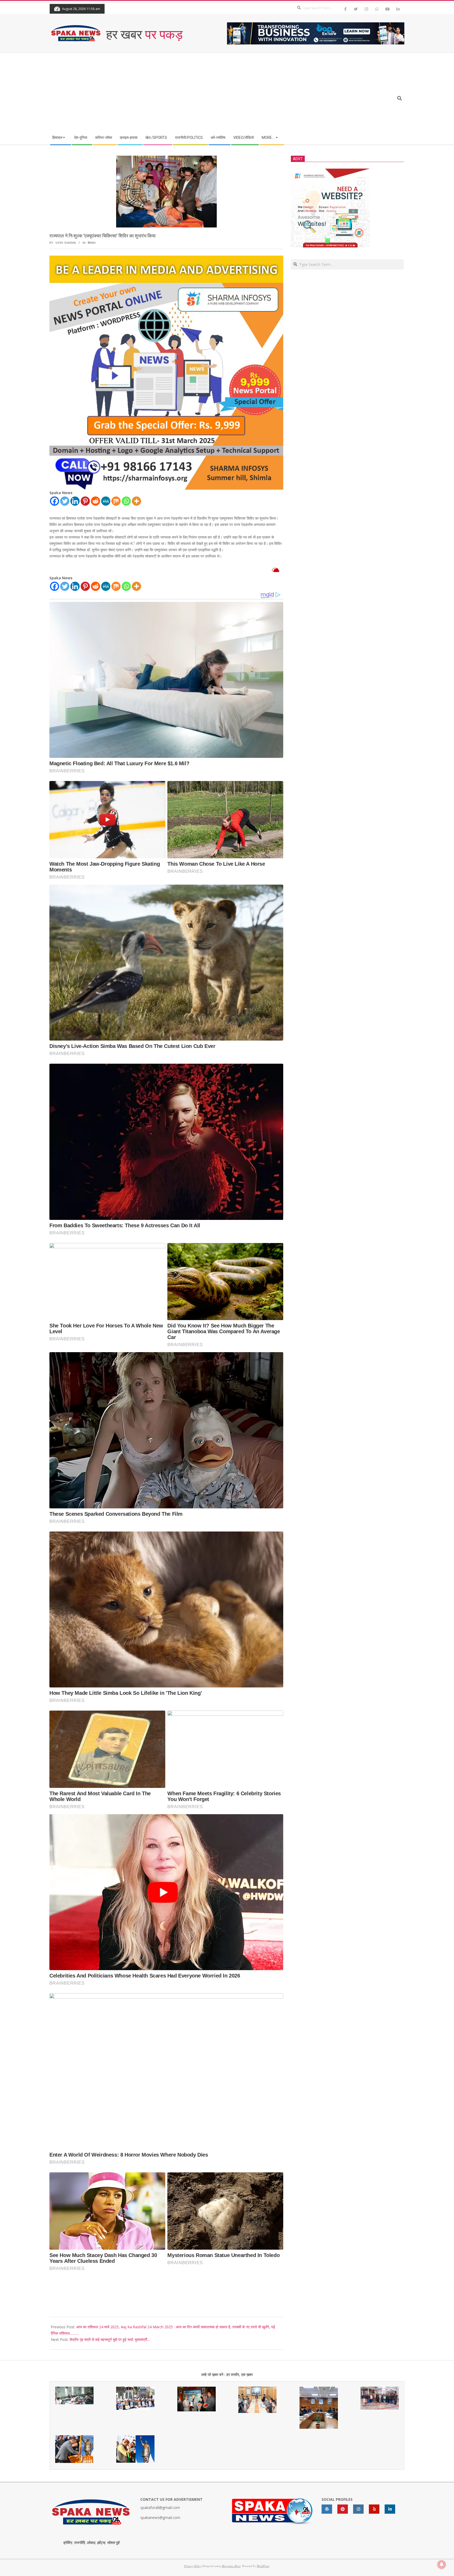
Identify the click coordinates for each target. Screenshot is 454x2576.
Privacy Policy (193, 2566)
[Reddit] (96, 501)
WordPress (263, 2566)
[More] (136, 501)
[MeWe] (106, 501)
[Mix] (116, 501)
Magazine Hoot (231, 2566)
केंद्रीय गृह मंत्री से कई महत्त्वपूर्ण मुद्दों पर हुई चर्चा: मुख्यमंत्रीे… (110, 2339)
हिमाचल (92, 243)
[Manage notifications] (442, 2564)
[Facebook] (55, 501)
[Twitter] (65, 501)
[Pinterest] (85, 501)
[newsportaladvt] (166, 259)
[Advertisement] (200, 92)
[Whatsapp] (126, 501)
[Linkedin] (75, 501)
